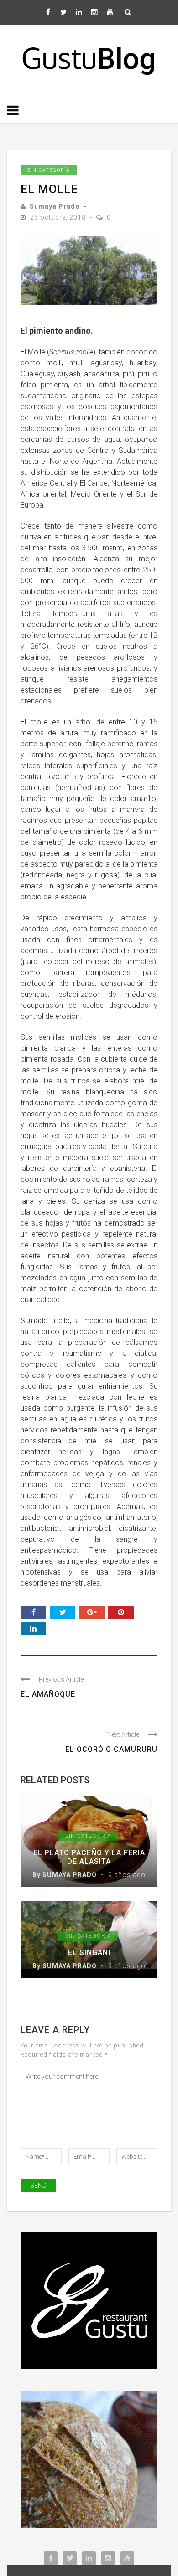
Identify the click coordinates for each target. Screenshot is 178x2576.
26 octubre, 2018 (59, 217)
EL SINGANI (89, 1953)
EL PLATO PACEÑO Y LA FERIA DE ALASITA (89, 1857)
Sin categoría (49, 170)
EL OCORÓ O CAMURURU (111, 1749)
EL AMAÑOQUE (48, 1694)
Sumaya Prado (55, 206)
